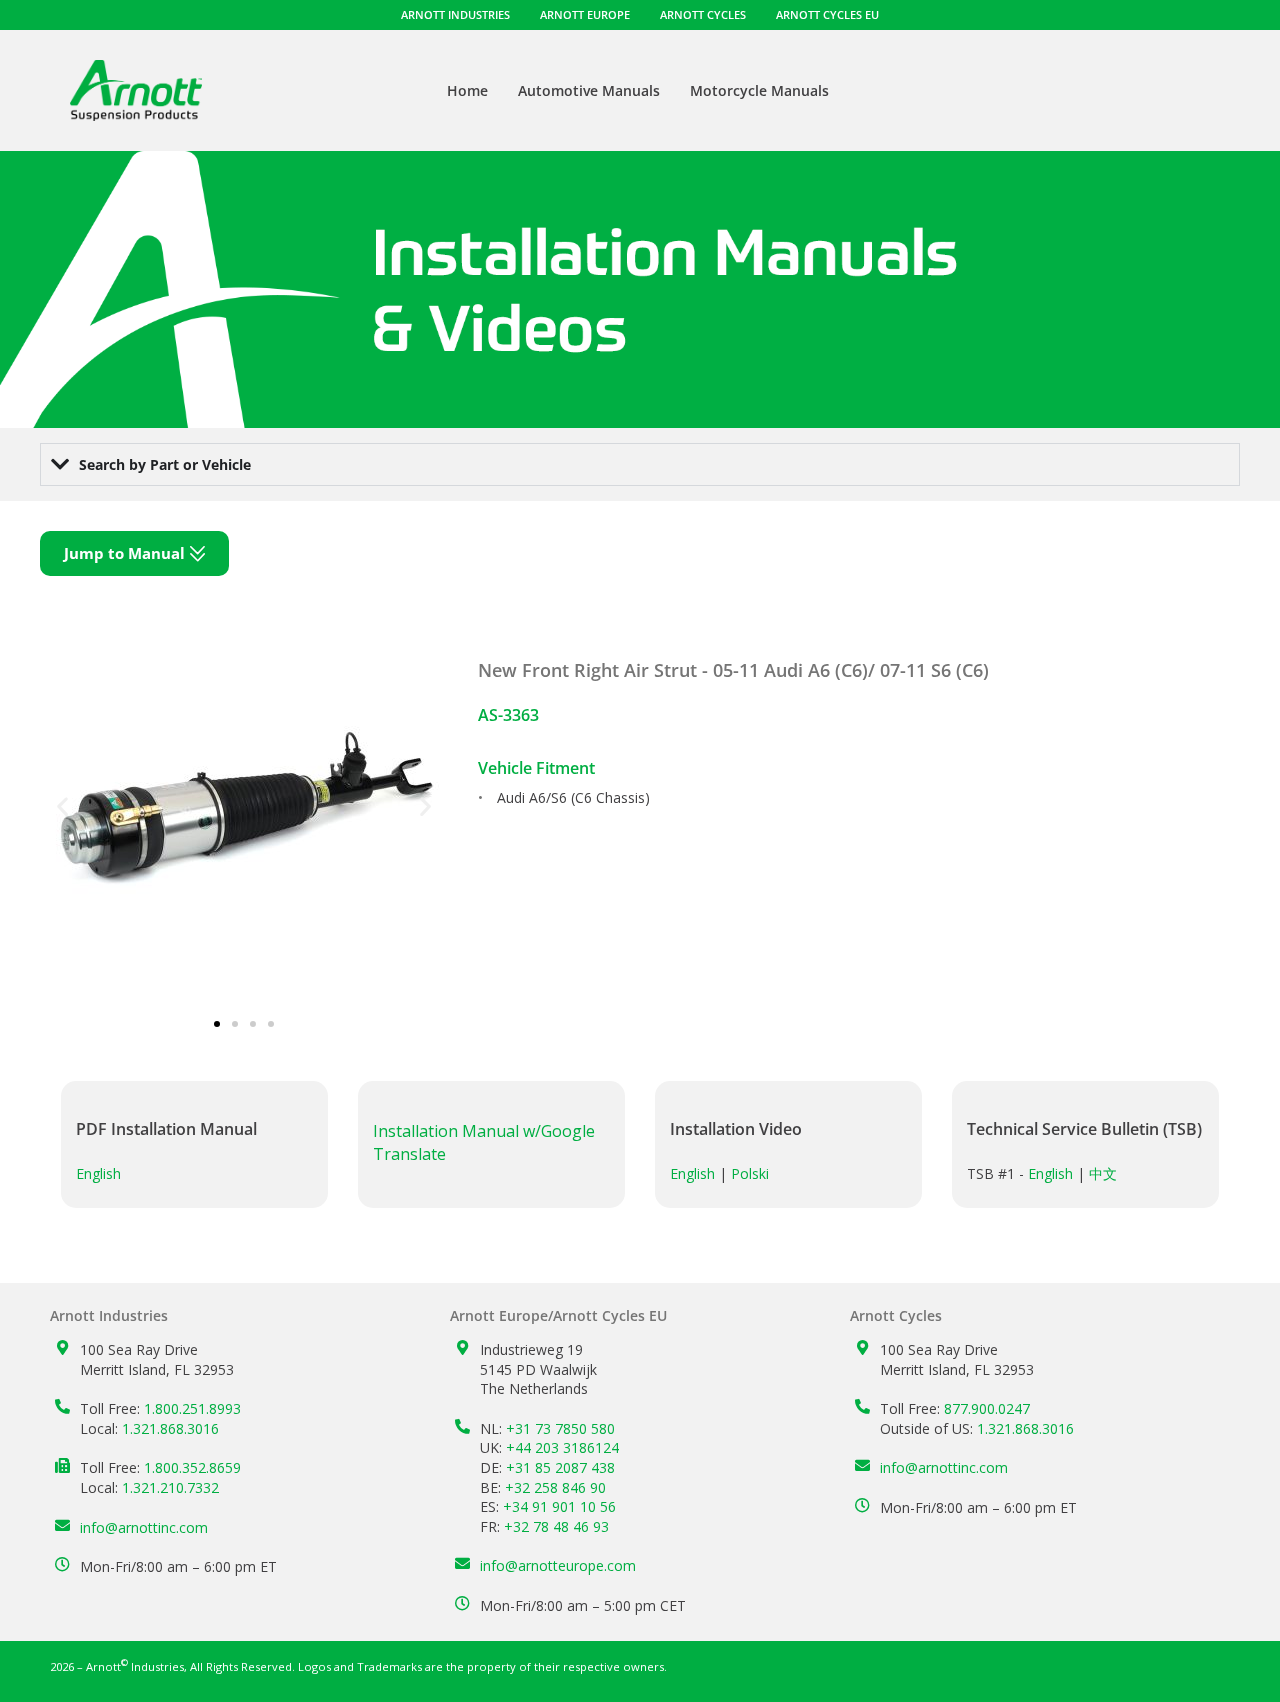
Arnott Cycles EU (827, 14)
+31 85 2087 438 (560, 1467)
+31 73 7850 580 (560, 1428)
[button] (62, 806)
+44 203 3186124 (562, 1447)
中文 (1103, 1173)
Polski (750, 1173)
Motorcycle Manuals (759, 90)
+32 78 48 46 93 (556, 1526)
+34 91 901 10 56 (559, 1506)
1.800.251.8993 (192, 1408)
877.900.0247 (987, 1408)
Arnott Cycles (703, 14)
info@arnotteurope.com (558, 1565)
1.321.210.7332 (170, 1487)
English (98, 1173)
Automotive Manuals (589, 90)
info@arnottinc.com (144, 1527)
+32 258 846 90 (555, 1487)
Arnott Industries (455, 14)
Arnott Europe (585, 14)
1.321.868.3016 (170, 1428)
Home (467, 90)
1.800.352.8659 (192, 1467)
